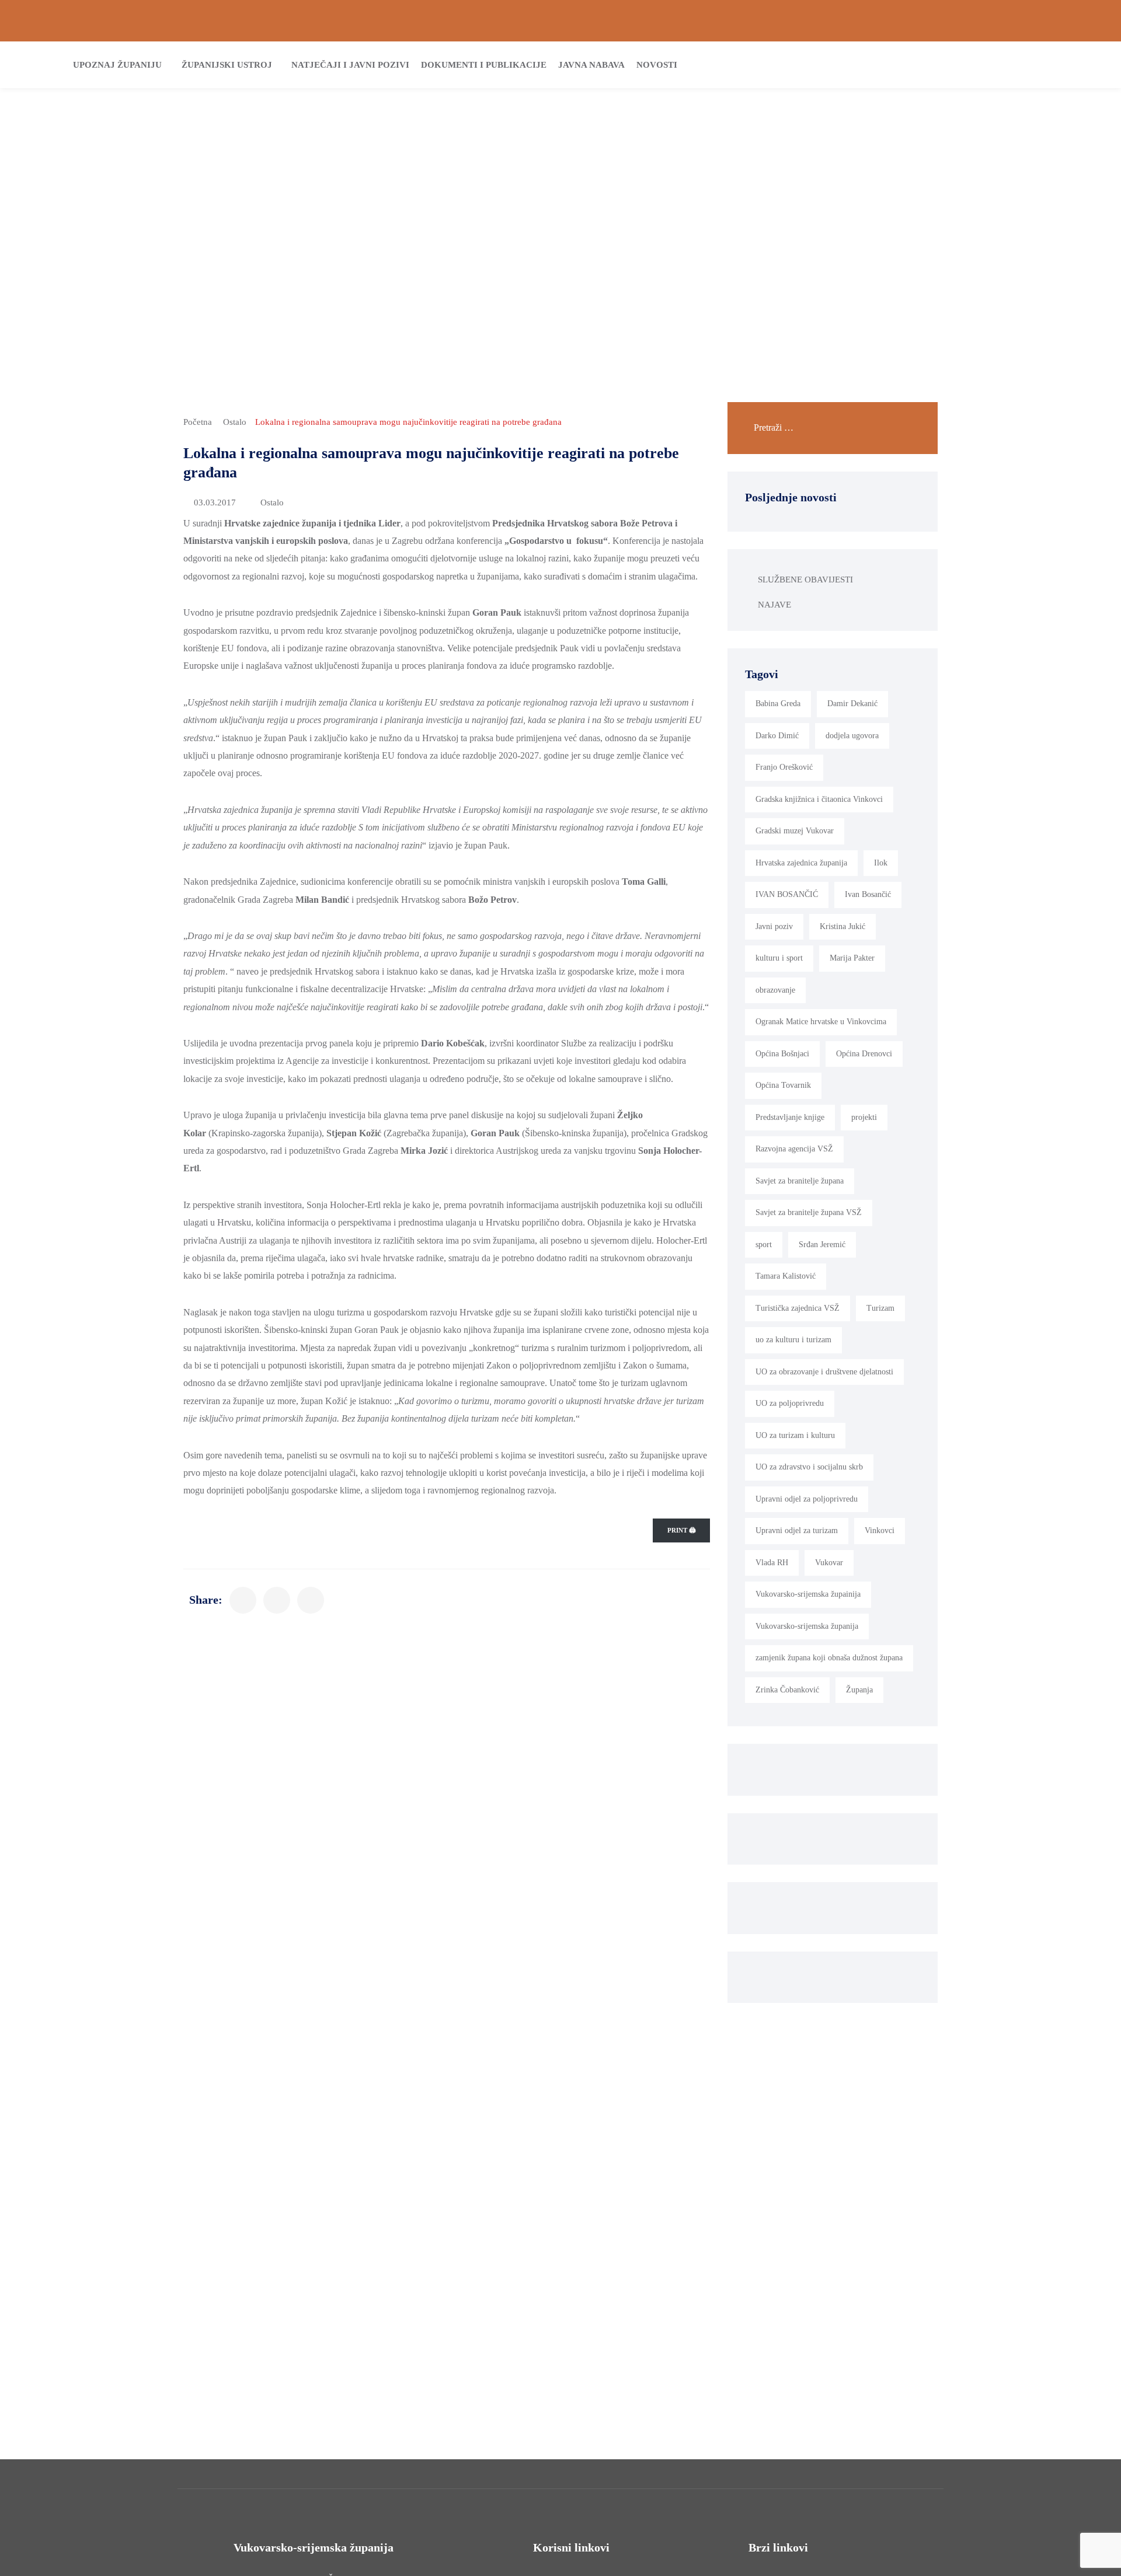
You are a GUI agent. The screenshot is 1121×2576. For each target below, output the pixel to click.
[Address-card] (47, 21)
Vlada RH (772, 1563)
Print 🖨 (681, 1530)
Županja (859, 1690)
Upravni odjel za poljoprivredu (807, 1499)
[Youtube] (1094, 21)
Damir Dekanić (852, 704)
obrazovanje (775, 990)
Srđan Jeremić (822, 1245)
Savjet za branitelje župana (800, 1181)
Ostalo (235, 422)
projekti (864, 1117)
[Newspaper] (1034, 21)
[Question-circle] (27, 21)
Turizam (880, 1308)
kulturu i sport (779, 958)
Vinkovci (880, 1530)
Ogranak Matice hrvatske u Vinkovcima (821, 1022)
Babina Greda (778, 704)
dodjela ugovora (852, 736)
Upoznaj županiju (117, 65)
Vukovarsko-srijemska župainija (808, 1594)
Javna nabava (591, 65)
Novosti (657, 65)
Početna (198, 422)
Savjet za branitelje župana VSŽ (809, 1212)
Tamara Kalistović (786, 1276)
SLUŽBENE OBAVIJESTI (805, 580)
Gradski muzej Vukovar (795, 831)
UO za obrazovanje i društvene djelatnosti (824, 1372)
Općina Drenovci (864, 1054)
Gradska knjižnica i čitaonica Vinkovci (819, 799)
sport (764, 1245)
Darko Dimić (777, 736)
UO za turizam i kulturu (795, 1435)
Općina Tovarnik (783, 1085)
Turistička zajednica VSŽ (798, 1308)
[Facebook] (1054, 21)
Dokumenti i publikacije (484, 65)
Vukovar (829, 1563)
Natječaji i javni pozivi (350, 65)
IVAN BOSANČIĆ (787, 894)
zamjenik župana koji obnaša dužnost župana (829, 1658)
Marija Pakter (852, 958)
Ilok (881, 863)
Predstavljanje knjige (790, 1117)
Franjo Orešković (784, 767)
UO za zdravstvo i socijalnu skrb (809, 1467)
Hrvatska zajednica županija (801, 863)
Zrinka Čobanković (787, 1690)
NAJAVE (774, 605)
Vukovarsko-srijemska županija (807, 1626)
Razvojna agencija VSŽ (794, 1149)
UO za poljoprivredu (790, 1403)
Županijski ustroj (227, 65)
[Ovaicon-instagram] (1074, 21)
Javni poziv (774, 926)
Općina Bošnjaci (782, 1054)
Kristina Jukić (843, 926)
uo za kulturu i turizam (793, 1340)
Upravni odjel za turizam (797, 1530)
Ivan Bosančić (868, 894)
